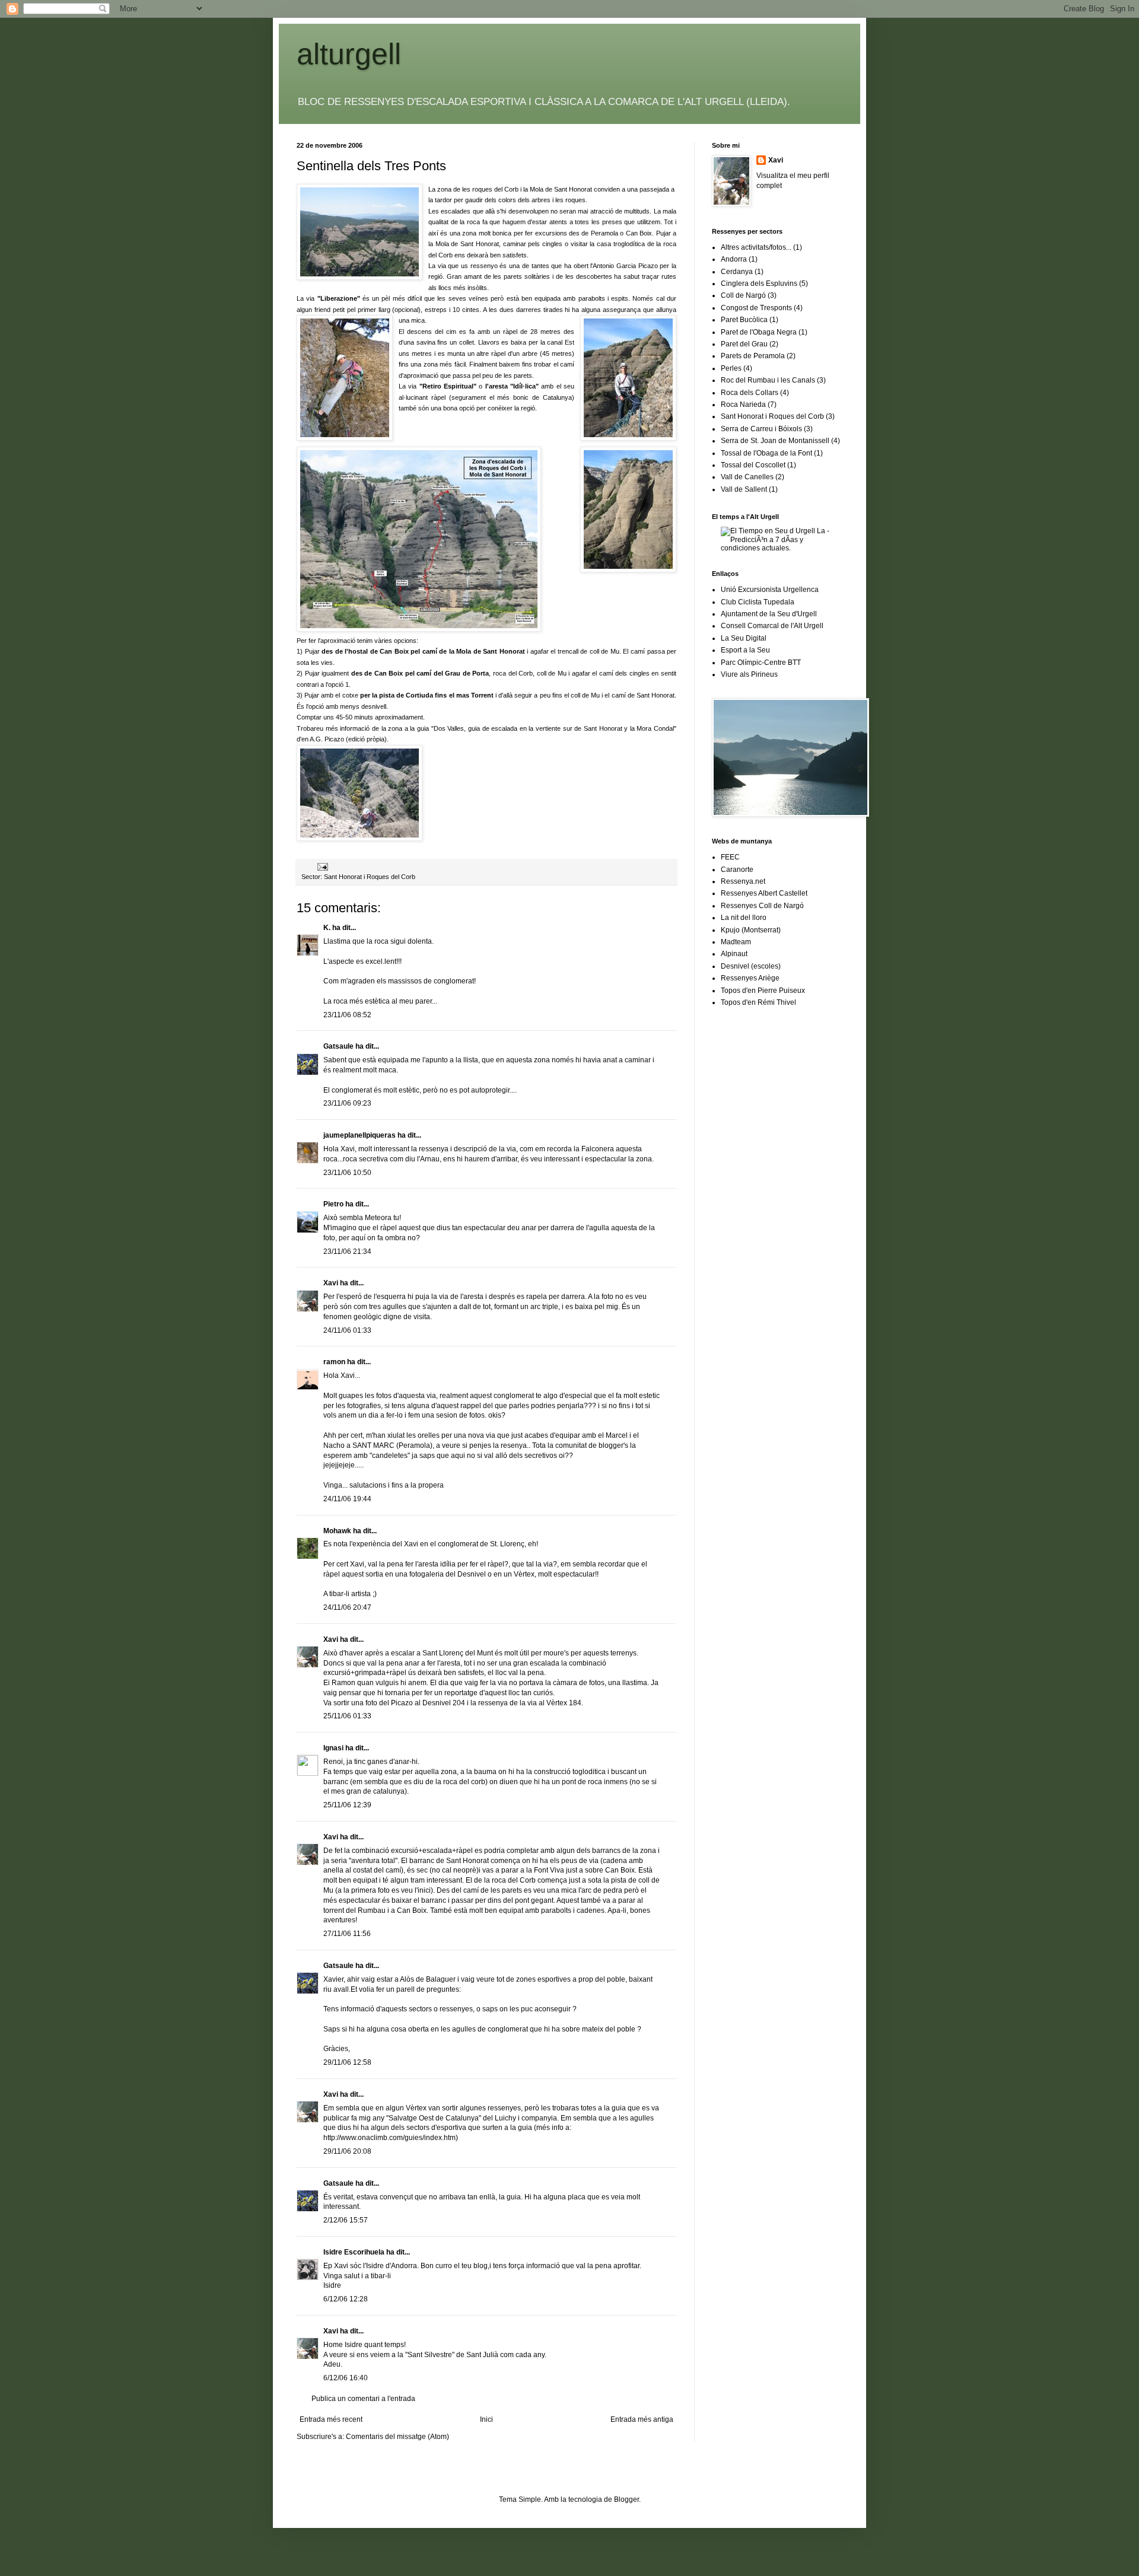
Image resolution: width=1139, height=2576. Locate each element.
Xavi (331, 1283)
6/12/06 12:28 (346, 2299)
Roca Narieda (743, 405)
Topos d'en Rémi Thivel (758, 1002)
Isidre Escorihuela (354, 2252)
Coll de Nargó (743, 295)
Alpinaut (734, 954)
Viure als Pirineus (749, 674)
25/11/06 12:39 (347, 1805)
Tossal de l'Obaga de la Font (766, 453)
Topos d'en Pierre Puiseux (763, 991)
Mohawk (337, 1531)
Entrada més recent (331, 2419)
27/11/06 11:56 (347, 1934)
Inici (486, 2419)
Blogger (626, 2499)
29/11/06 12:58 (347, 2062)
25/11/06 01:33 (347, 1716)
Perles (731, 368)
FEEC (730, 857)
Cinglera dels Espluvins (759, 284)
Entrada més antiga (642, 2419)
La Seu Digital (744, 638)
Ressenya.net (743, 881)
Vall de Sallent (744, 489)
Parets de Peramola (753, 356)
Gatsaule (338, 1046)
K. (327, 928)
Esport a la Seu (745, 650)
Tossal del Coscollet (753, 465)
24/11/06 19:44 (347, 1499)
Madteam (736, 942)
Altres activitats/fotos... (756, 247)
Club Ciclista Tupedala (758, 602)
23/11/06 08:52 (347, 1015)
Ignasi (333, 1748)
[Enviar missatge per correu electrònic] (322, 867)
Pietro (333, 1204)
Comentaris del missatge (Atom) (397, 2437)
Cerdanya (737, 272)
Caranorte (737, 870)
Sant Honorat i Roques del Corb (370, 877)
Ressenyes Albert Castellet (764, 893)
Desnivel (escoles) (751, 966)
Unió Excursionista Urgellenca (770, 590)
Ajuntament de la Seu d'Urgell (769, 614)
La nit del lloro (744, 918)
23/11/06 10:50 (347, 1173)
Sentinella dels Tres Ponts (371, 166)
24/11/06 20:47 (347, 1607)
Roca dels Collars (750, 393)
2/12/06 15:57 (346, 2220)
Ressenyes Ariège (750, 978)
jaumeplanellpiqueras (359, 1135)
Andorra (734, 259)
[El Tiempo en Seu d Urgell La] (782, 548)
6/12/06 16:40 (346, 2378)
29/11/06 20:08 (347, 2151)
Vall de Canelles (747, 477)
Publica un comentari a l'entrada (363, 2399)
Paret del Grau (744, 344)
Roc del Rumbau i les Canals (768, 380)
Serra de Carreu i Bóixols (761, 429)
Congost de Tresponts (756, 308)
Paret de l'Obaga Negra (759, 332)
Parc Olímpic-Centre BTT (761, 663)
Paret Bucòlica (744, 320)
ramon (334, 1362)
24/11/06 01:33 (347, 1330)
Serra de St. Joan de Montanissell (775, 441)
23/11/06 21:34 (347, 1252)
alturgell (349, 54)
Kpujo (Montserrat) (751, 930)
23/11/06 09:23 (347, 1103)
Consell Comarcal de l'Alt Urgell (772, 626)
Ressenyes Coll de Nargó (762, 906)
